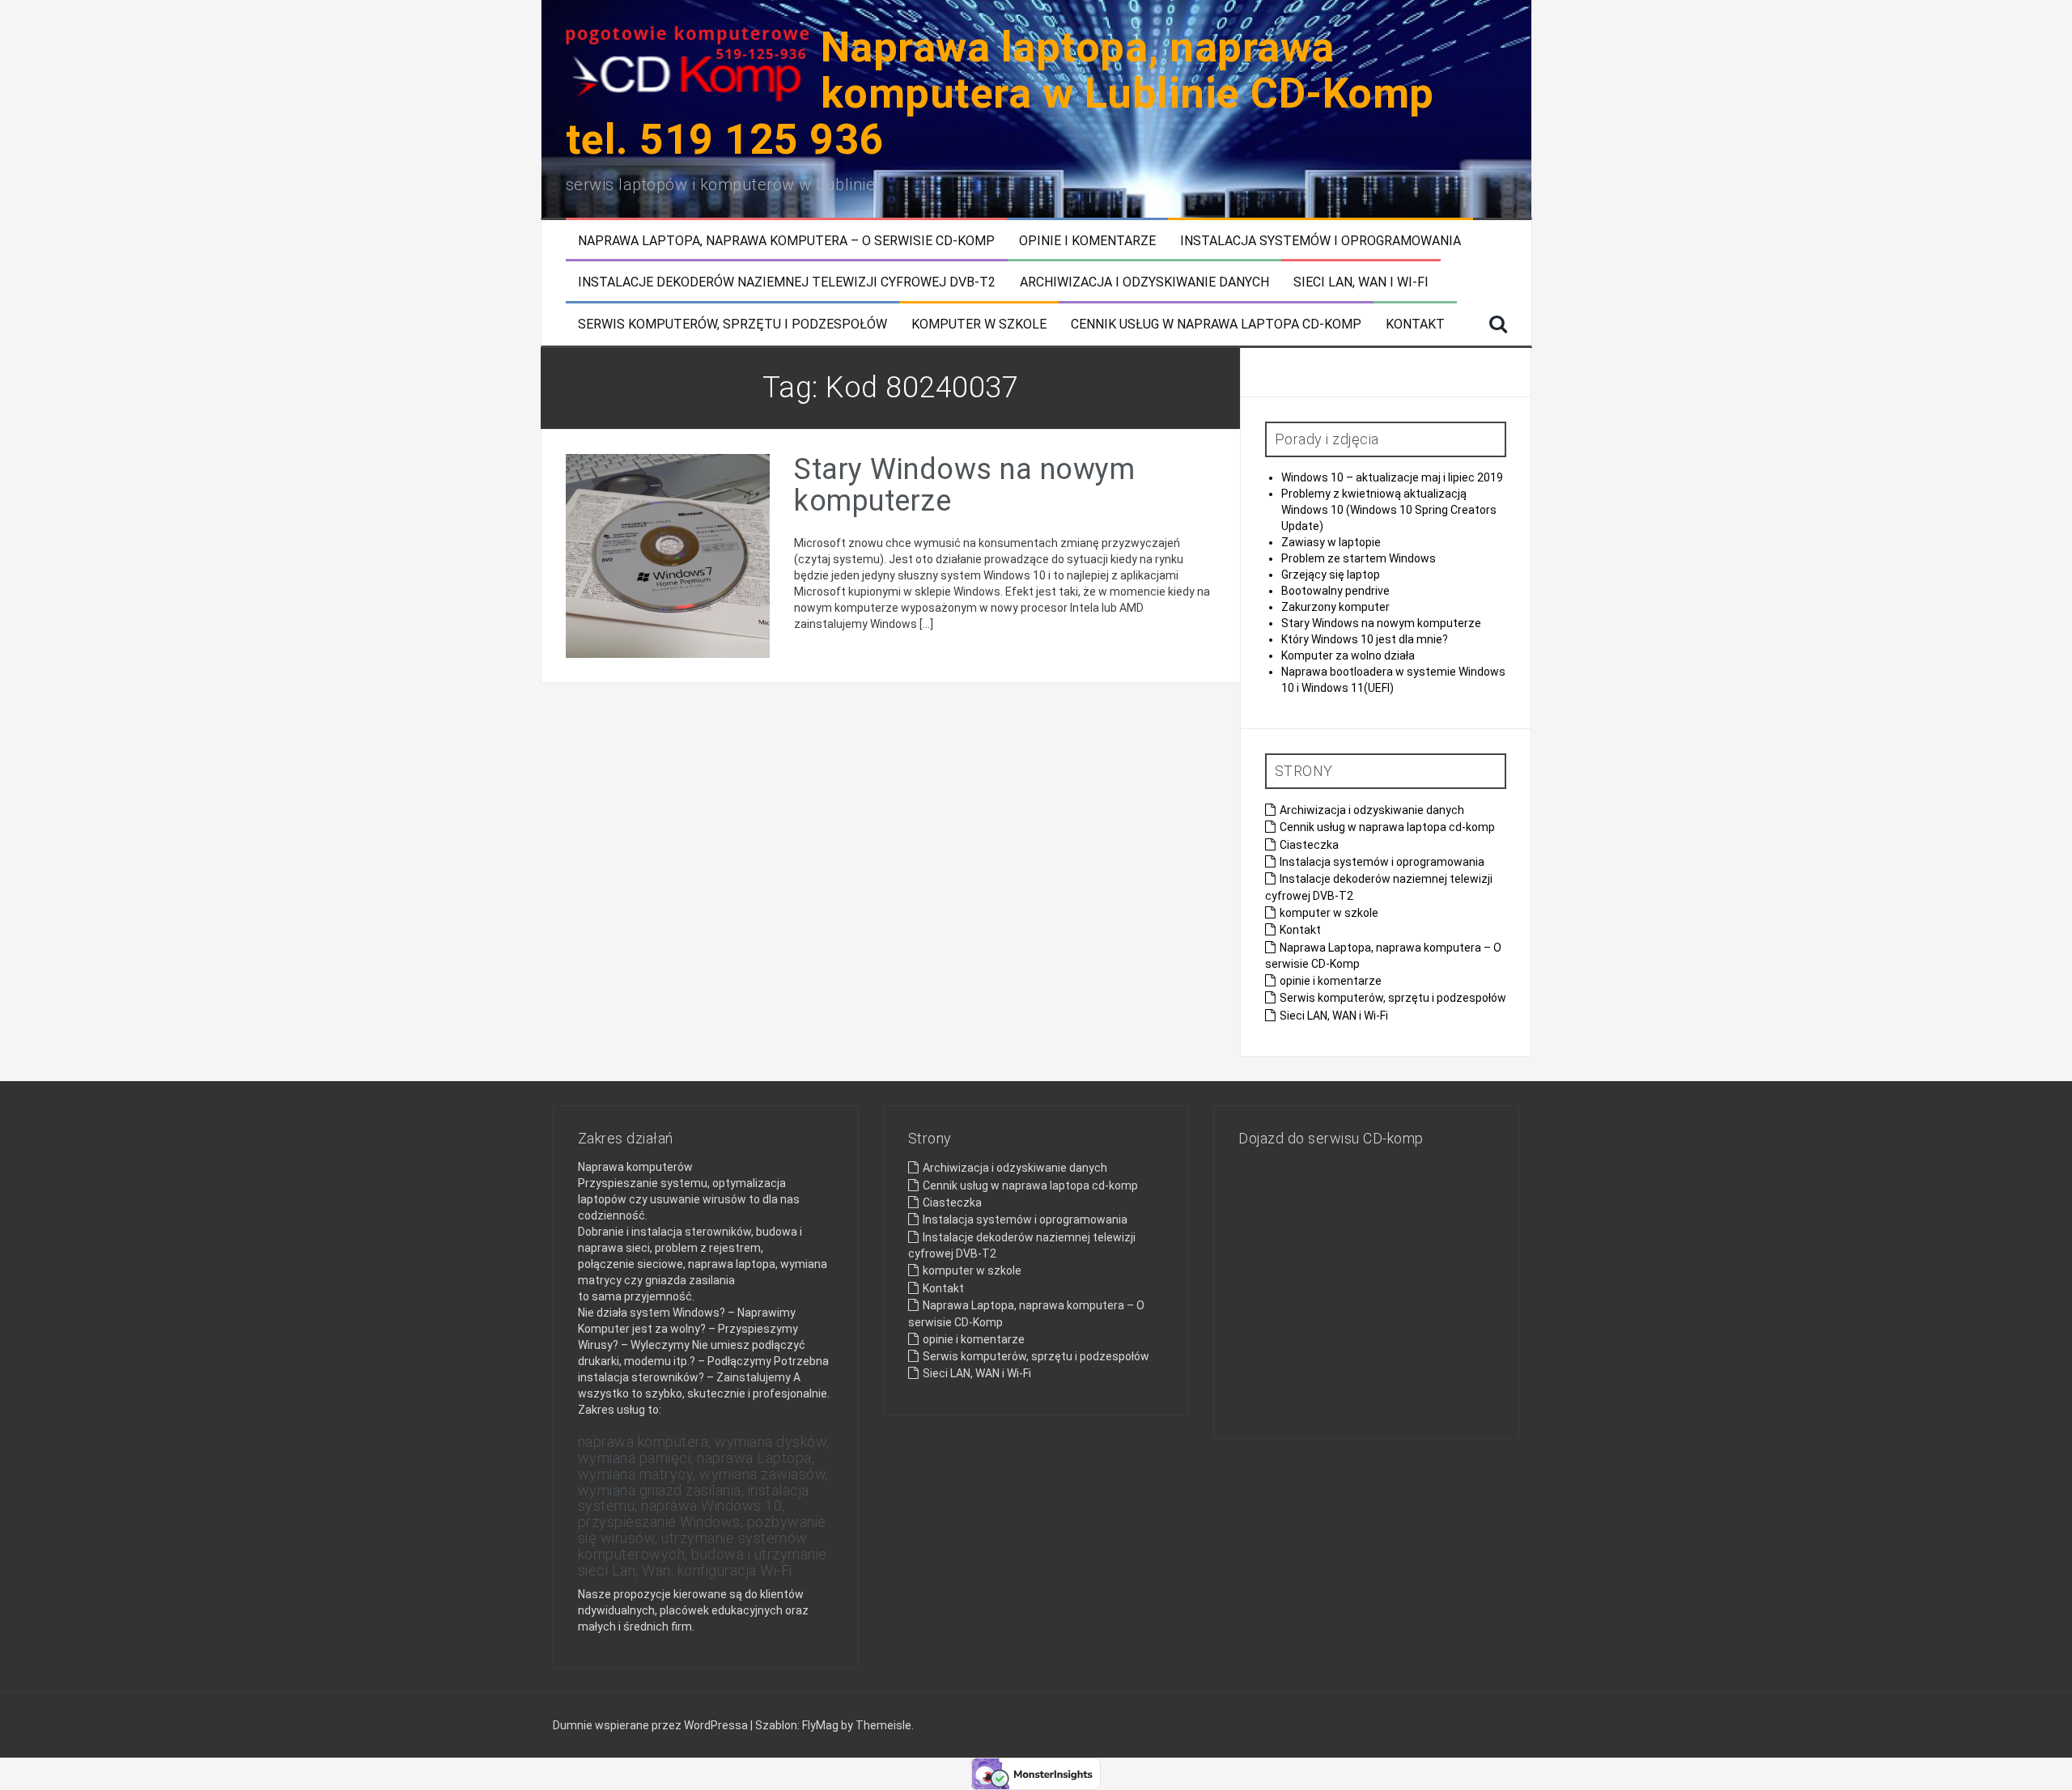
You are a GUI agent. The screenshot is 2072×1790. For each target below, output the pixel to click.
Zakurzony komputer (1335, 607)
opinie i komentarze (1087, 241)
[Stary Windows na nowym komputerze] (668, 555)
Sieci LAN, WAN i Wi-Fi (1361, 282)
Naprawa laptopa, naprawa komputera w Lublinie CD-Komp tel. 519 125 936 (1000, 93)
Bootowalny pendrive (1335, 591)
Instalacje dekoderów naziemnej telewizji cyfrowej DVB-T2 (787, 282)
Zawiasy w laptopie (1331, 542)
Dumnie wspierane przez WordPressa (652, 1725)
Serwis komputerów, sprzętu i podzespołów (732, 324)
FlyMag (820, 1725)
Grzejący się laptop (1331, 575)
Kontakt (1415, 324)
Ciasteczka (1309, 845)
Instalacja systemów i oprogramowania (1320, 241)
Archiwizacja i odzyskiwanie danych (1144, 282)
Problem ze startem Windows (1359, 558)
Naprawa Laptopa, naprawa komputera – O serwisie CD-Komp (786, 241)
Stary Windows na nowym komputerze (964, 486)
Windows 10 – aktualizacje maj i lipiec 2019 (1392, 477)
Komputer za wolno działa (1348, 655)
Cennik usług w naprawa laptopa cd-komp (1216, 324)
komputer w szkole (979, 324)
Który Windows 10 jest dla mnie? (1365, 639)
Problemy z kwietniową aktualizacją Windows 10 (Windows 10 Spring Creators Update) (1389, 510)
